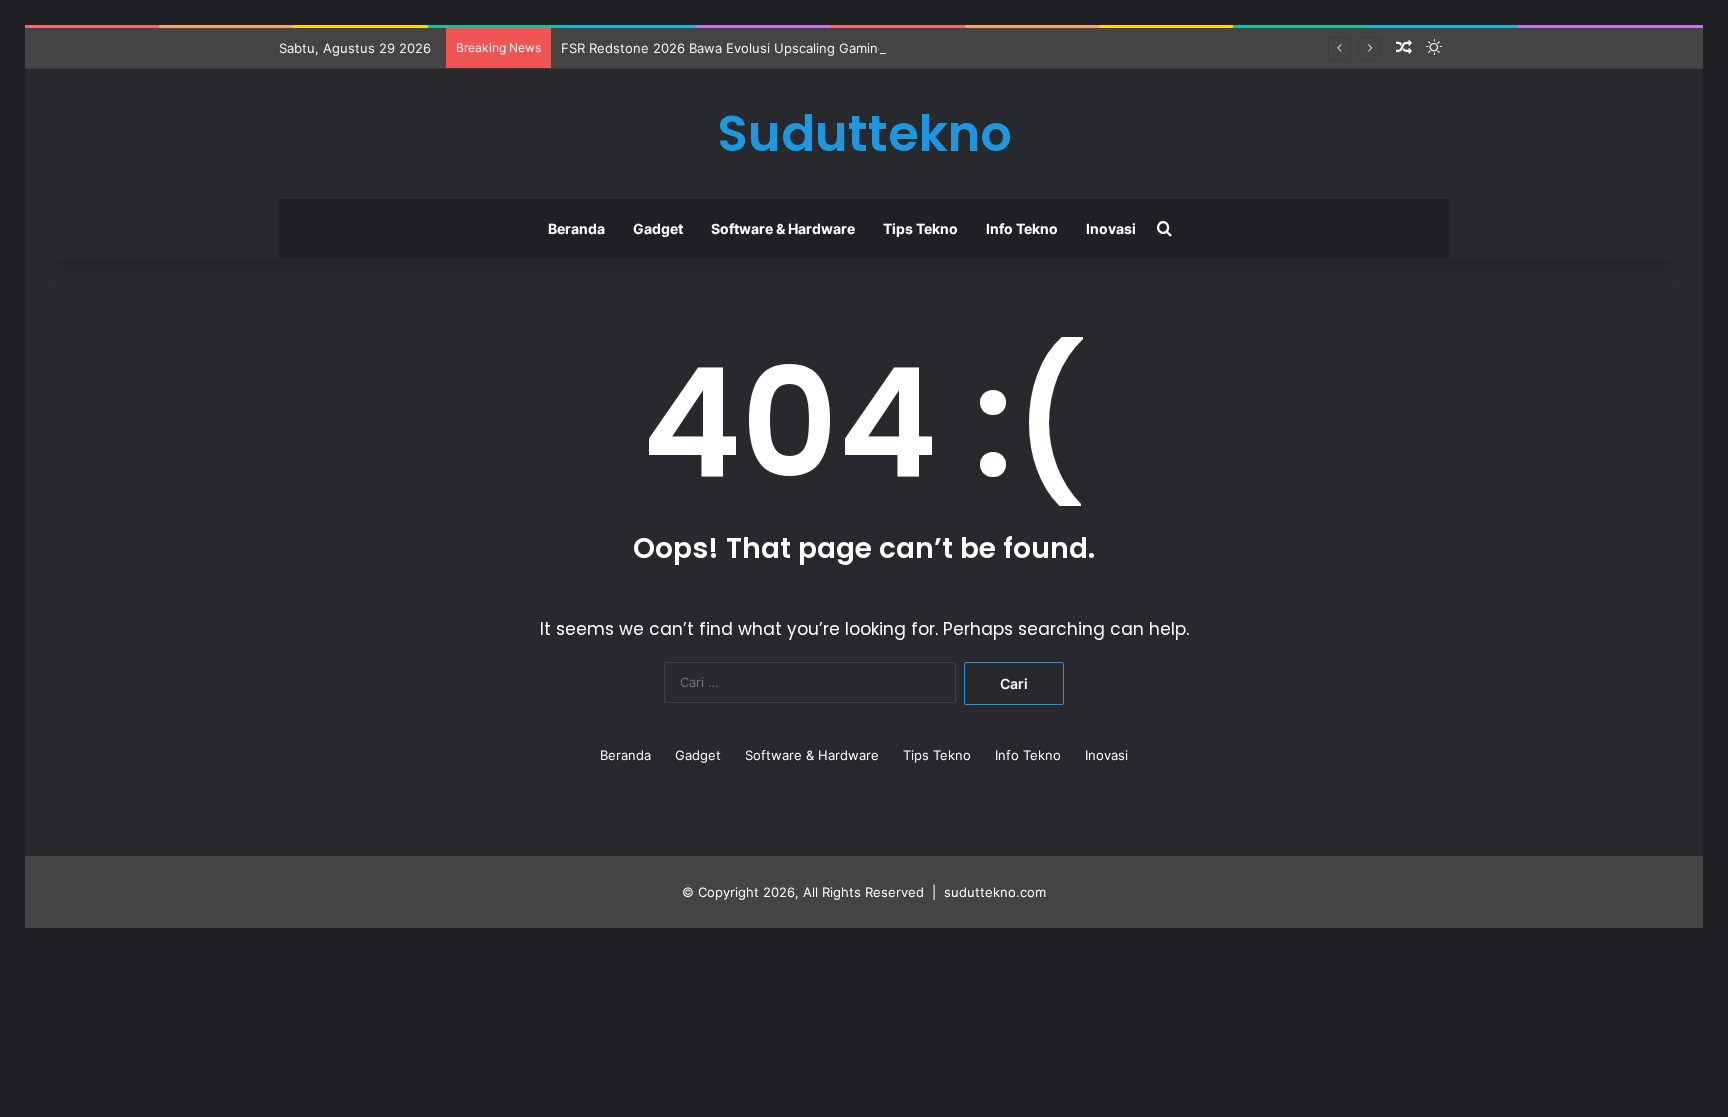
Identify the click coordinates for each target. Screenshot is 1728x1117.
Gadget (658, 228)
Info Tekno (1022, 228)
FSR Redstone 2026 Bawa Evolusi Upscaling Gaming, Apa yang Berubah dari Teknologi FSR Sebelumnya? (887, 48)
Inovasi (1111, 228)
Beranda (576, 228)
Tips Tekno (920, 228)
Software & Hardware (783, 228)
